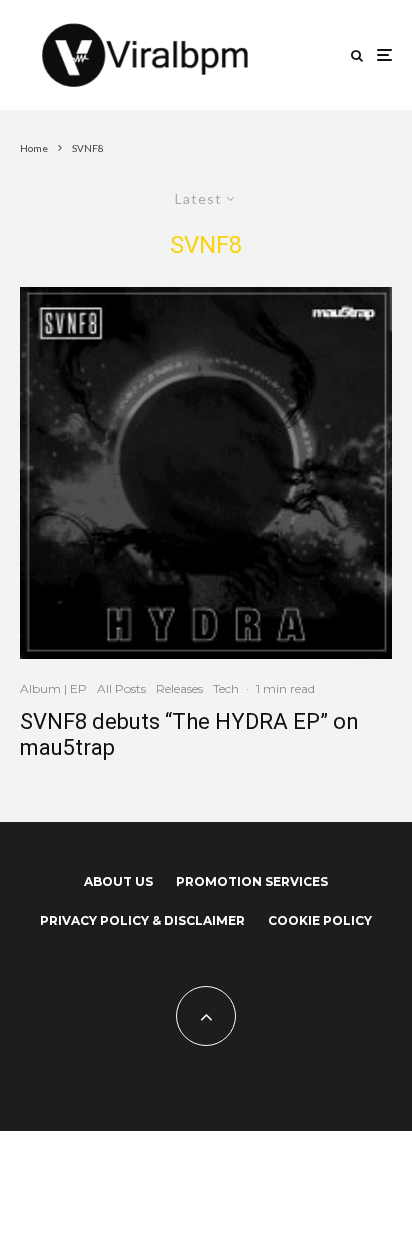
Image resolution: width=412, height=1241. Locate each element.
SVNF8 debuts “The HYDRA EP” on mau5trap (189, 734)
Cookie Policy (320, 920)
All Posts (121, 688)
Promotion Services (252, 881)
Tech (226, 688)
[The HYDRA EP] (206, 473)
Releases (179, 688)
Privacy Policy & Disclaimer (142, 920)
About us (118, 881)
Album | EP (53, 688)
